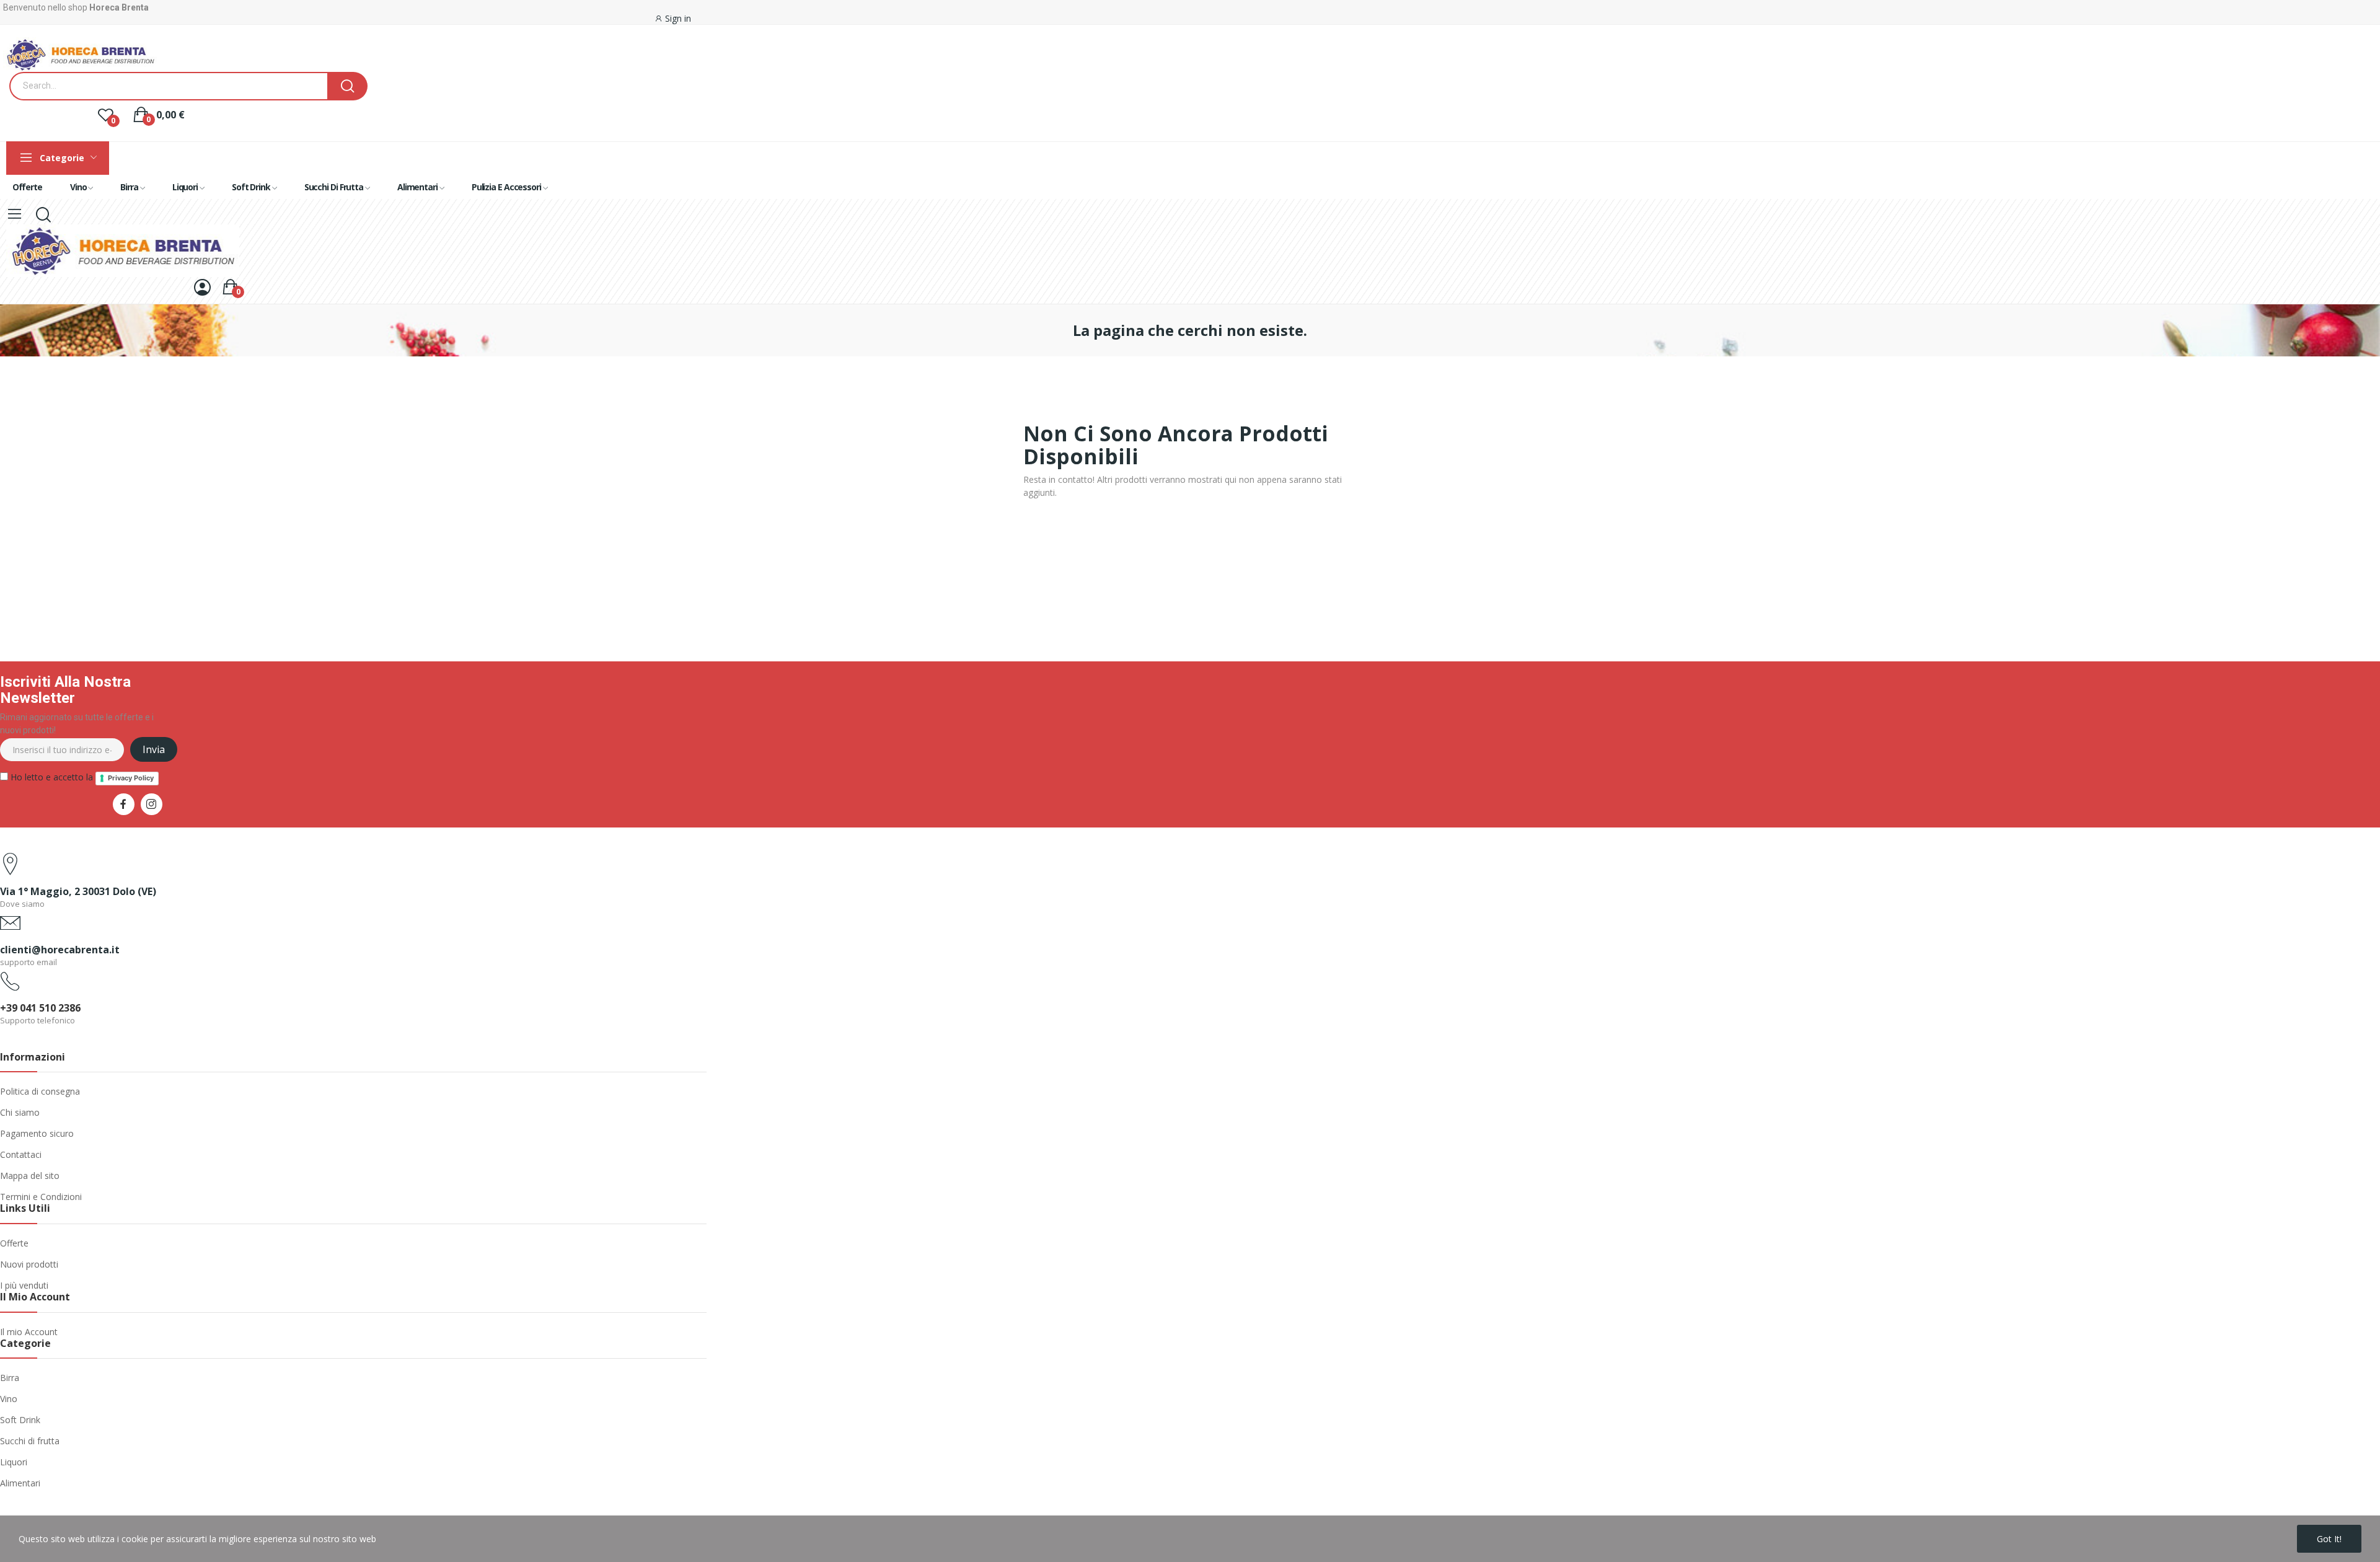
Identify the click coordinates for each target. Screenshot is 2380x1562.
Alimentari (20, 1483)
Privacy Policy (131, 778)
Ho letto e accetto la (81, 777)
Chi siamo (20, 1112)
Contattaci (21, 1154)
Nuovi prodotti (29, 1264)
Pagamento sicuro (37, 1133)
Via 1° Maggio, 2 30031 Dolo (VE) (78, 891)
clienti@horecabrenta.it (60, 950)
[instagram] (152, 804)
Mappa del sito (30, 1176)
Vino (9, 1399)
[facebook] (124, 804)
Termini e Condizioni (41, 1197)
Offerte (14, 1243)
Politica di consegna (40, 1091)
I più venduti (24, 1285)
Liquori (14, 1462)
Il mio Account (29, 1332)
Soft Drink (20, 1420)
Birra (10, 1378)
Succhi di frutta (30, 1441)
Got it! (2329, 1539)
